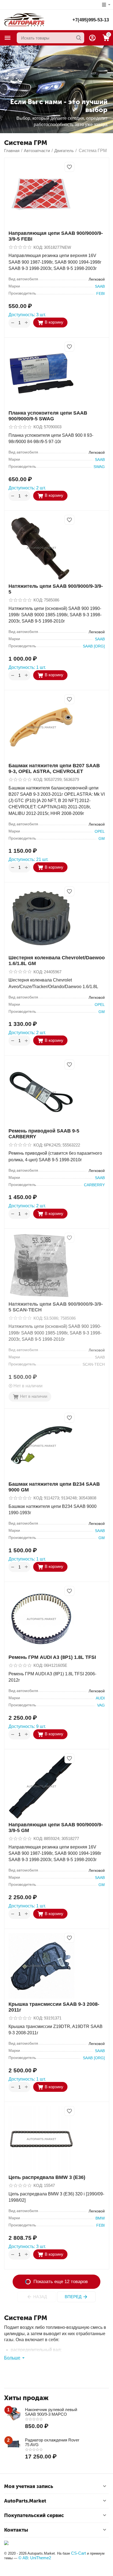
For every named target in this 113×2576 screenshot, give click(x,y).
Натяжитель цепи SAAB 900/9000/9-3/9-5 (56, 589)
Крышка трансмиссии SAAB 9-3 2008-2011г (54, 2007)
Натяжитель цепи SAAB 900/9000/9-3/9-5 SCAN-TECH (56, 1307)
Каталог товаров (8, 38)
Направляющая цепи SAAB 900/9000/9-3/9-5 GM (56, 1828)
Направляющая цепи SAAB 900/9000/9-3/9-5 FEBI (56, 236)
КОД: (38, 247)
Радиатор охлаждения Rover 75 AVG (52, 2442)
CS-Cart (78, 2553)
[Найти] (79, 38)
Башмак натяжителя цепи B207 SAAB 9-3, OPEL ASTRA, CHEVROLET (54, 768)
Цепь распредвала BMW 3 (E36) (47, 2177)
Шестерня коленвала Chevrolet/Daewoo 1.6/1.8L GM (57, 961)
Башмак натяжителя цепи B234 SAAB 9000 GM (54, 1487)
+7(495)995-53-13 (91, 20)
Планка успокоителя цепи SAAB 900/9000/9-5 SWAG (48, 416)
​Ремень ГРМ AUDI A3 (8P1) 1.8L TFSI (52, 1657)
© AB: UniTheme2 (35, 2558)
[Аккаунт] (92, 38)
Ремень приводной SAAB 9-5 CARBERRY (44, 1134)
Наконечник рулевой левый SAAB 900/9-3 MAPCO (51, 2412)
